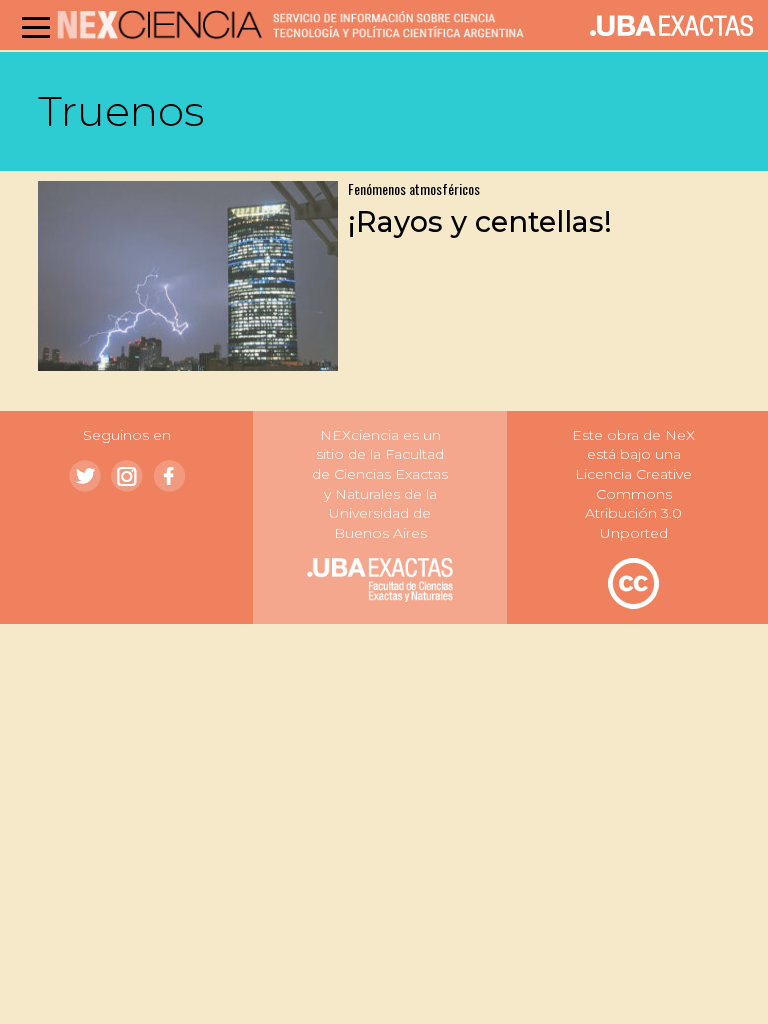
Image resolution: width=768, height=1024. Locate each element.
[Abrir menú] (36, 27)
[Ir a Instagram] (127, 476)
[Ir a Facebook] (169, 476)
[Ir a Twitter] (85, 476)
